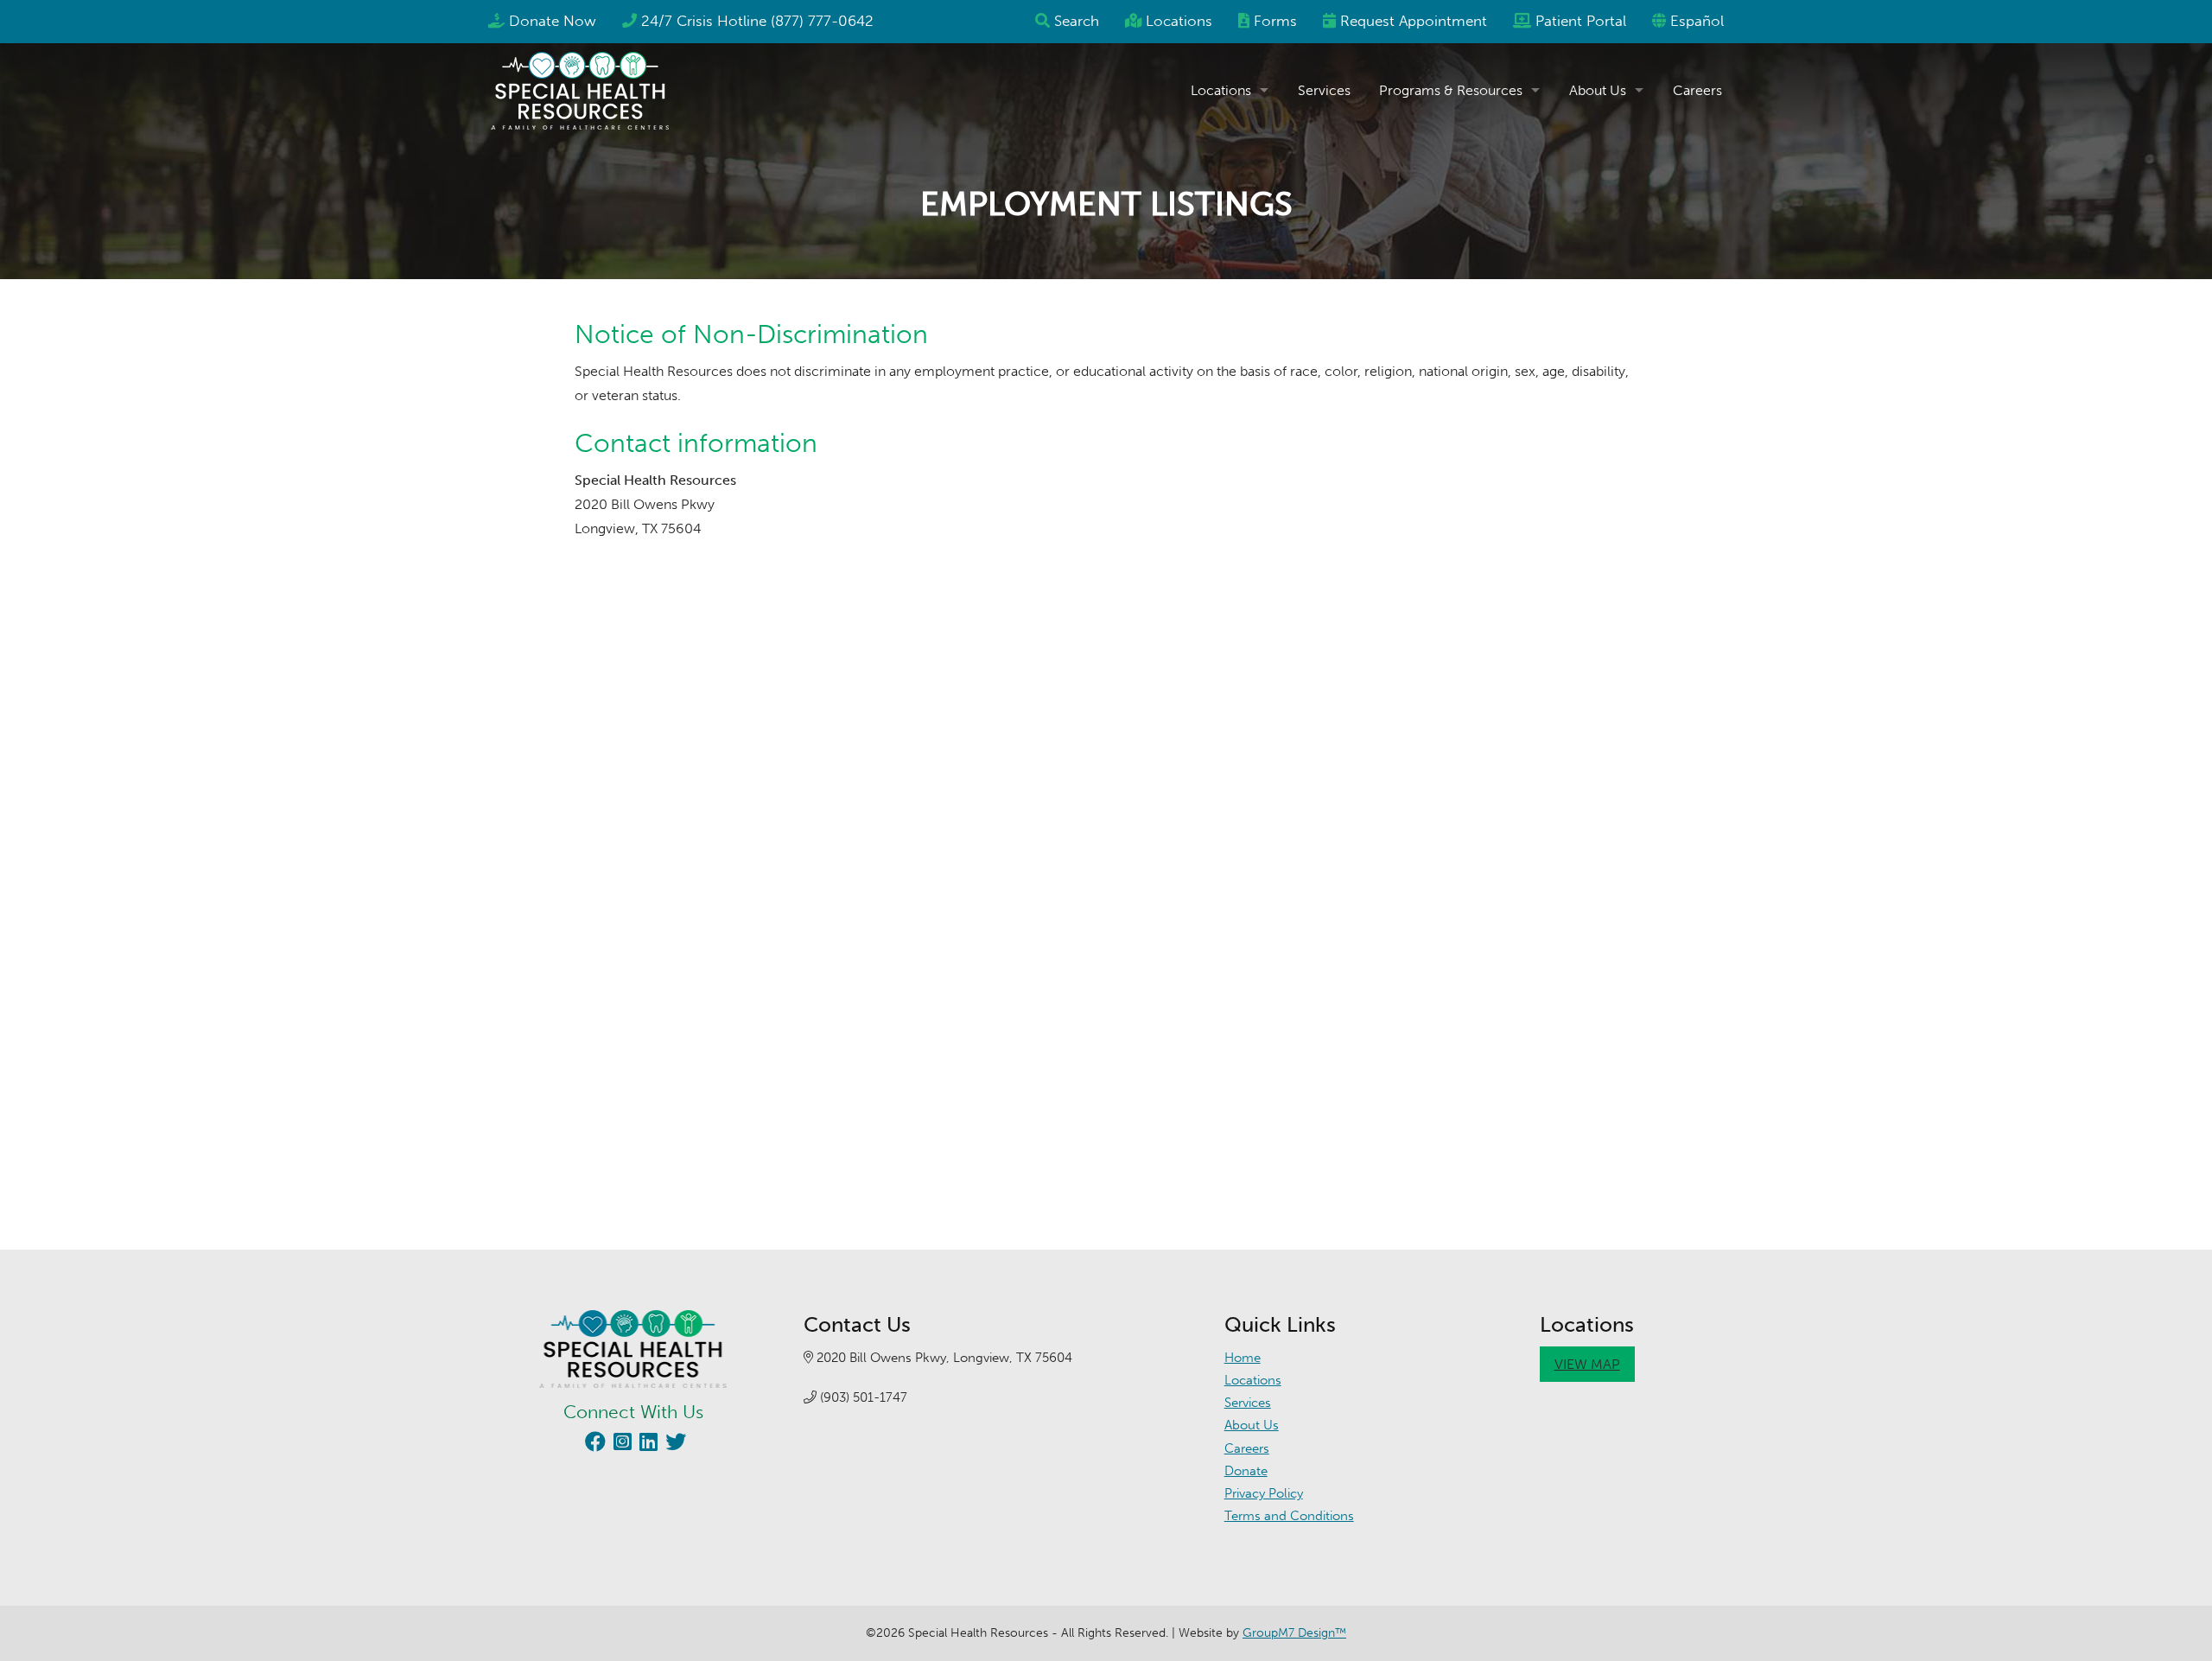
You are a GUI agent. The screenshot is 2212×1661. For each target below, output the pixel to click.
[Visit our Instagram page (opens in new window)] (620, 1445)
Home (1243, 1358)
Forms (1275, 21)
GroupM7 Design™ (1294, 1633)
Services (1324, 90)
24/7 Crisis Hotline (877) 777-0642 (757, 21)
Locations (1179, 21)
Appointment (1414, 21)
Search (1077, 21)
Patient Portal (1581, 21)
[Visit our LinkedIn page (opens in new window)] (646, 1445)
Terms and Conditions (1289, 1516)
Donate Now (553, 21)
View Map (1587, 1364)
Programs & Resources (1451, 90)
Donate (1246, 1471)
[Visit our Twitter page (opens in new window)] (674, 1445)
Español (1697, 21)
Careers (1697, 90)
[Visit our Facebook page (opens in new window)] (593, 1445)
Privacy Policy (1264, 1493)
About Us (1598, 90)
